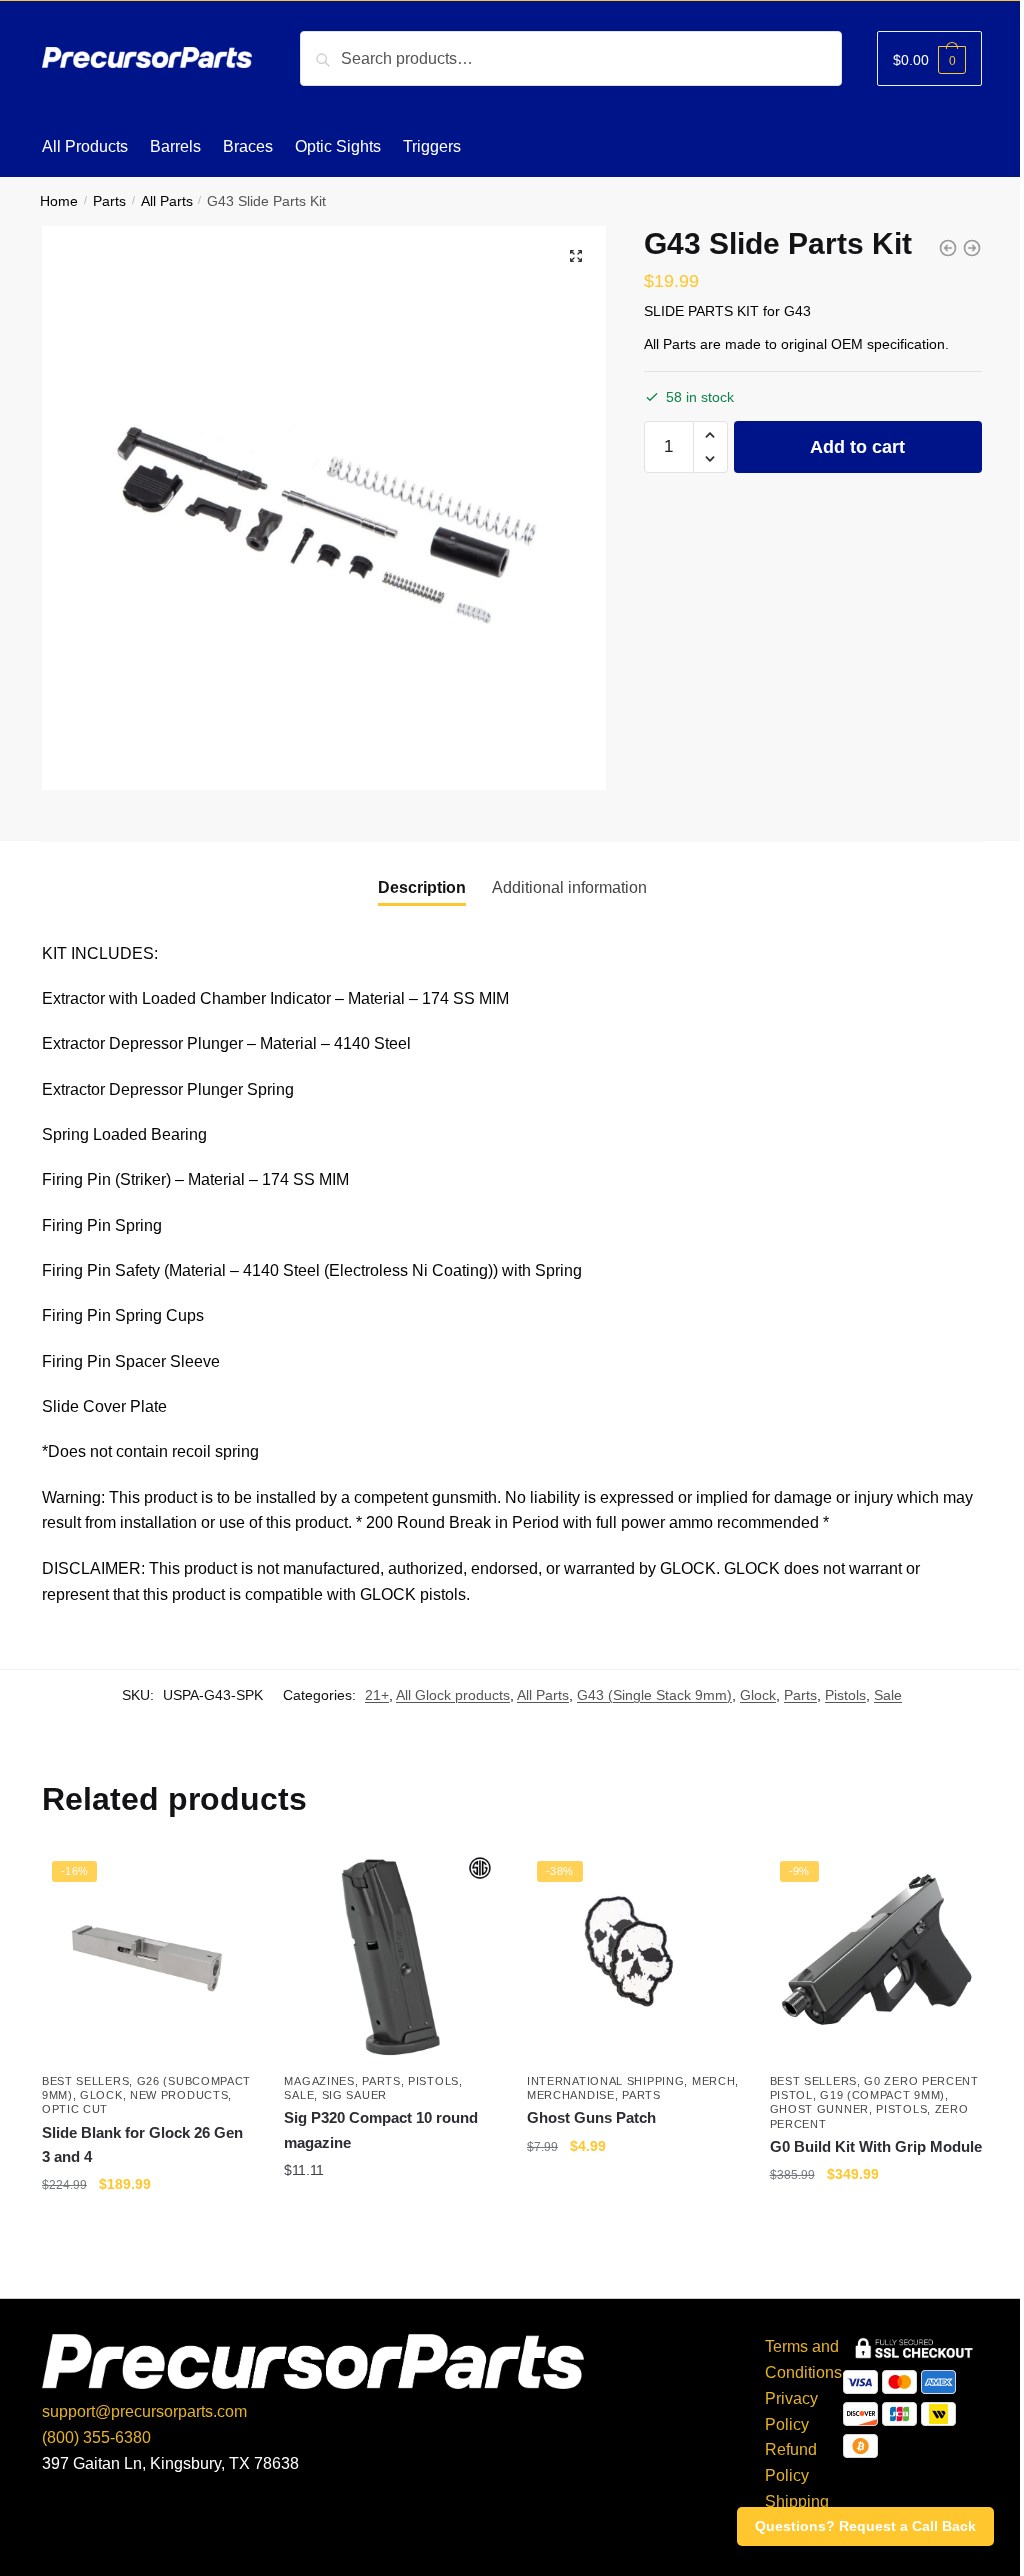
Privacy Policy (791, 2411)
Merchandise (571, 2095)
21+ (377, 1695)
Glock (758, 1695)
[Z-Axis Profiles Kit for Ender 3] (948, 248)
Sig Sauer (354, 2095)
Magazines (319, 2081)
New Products (179, 2095)
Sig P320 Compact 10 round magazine (381, 2129)
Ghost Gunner (819, 2109)
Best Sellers (85, 2081)
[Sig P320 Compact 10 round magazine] (390, 1957)
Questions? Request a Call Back (865, 2526)
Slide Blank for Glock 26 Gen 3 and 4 (142, 2144)
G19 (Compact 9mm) (882, 2095)
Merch (714, 2081)
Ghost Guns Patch (591, 2117)
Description (422, 887)
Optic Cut (75, 2109)
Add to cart (857, 447)
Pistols (845, 1695)
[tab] (422, 888)
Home (59, 201)
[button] (710, 435)
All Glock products (453, 1695)
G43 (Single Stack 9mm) (654, 1695)
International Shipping (605, 2081)
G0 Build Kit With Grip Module (876, 2146)
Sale (888, 1695)
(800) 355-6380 (96, 2437)
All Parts (167, 201)
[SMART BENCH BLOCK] (972, 248)
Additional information (569, 887)
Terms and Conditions (803, 2359)
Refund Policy (791, 2462)
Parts (109, 201)
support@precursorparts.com (144, 2411)
